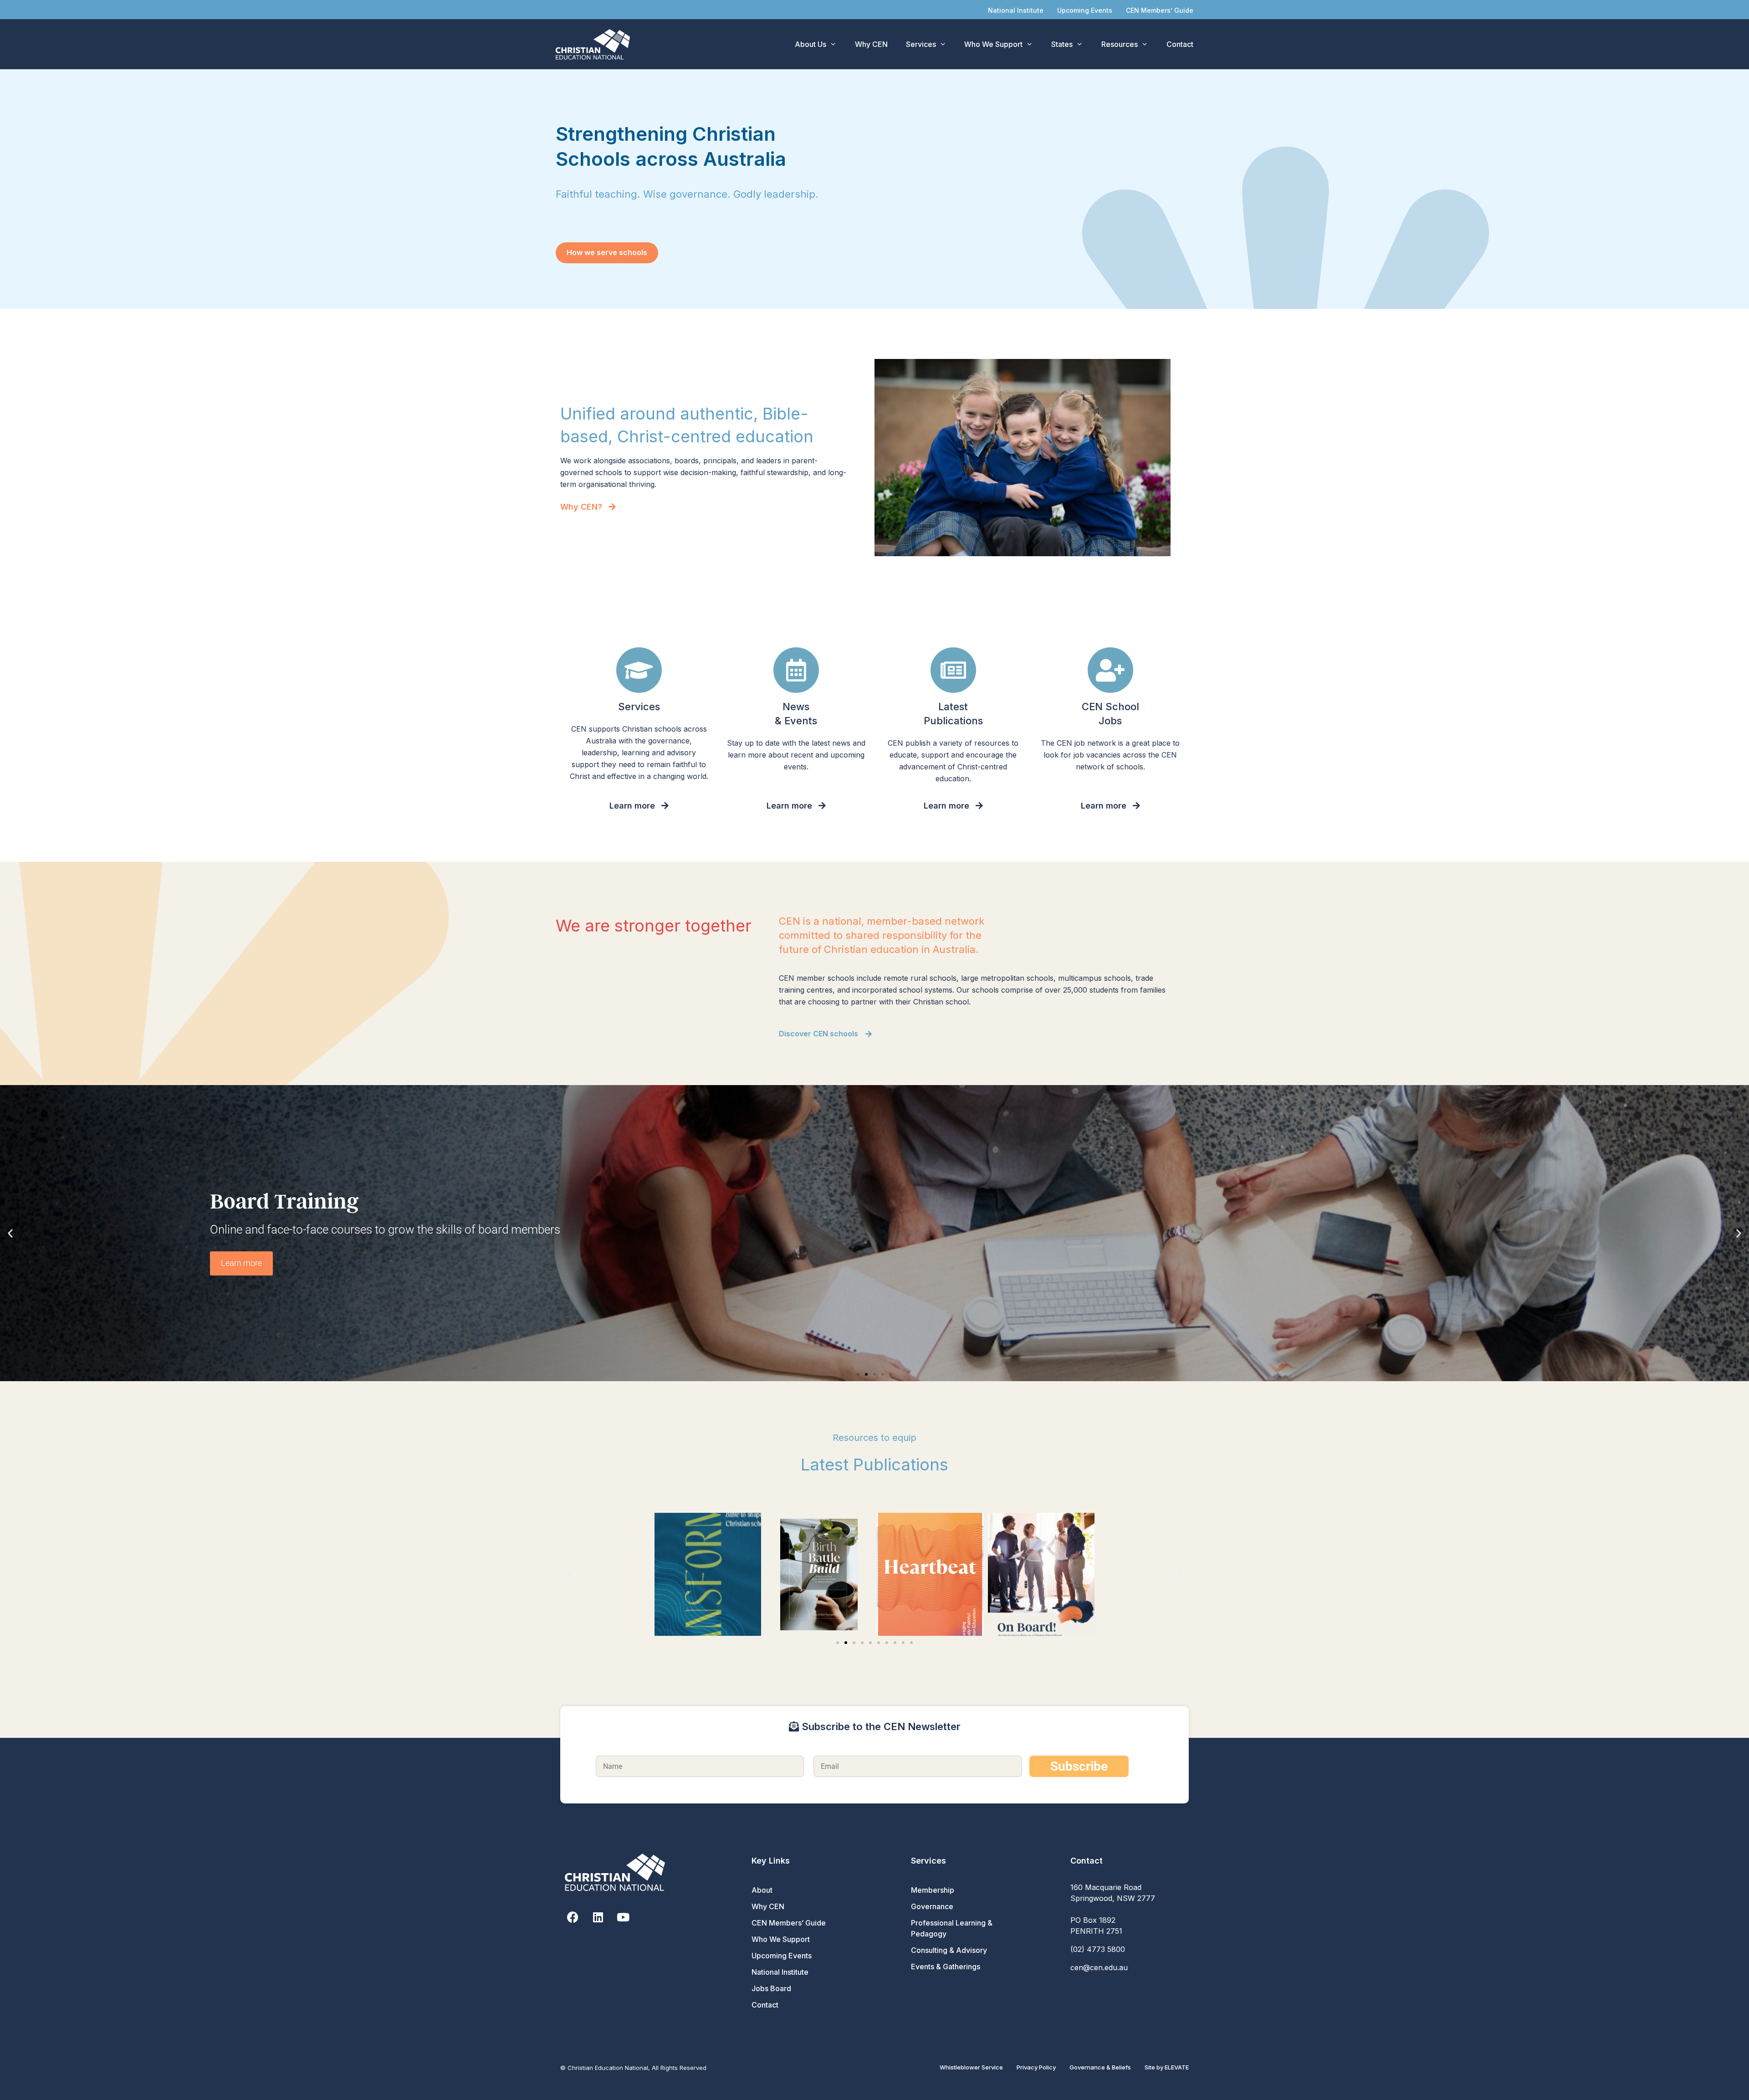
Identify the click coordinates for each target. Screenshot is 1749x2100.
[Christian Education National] (595, 44)
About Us (811, 44)
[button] (10, 1233)
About (762, 1890)
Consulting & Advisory (949, 1950)
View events (242, 1264)
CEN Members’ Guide (1160, 10)
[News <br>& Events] (796, 670)
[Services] (639, 670)
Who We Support (993, 44)
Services (921, 44)
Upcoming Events (1085, 10)
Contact (1180, 44)
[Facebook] (573, 1917)
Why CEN (871, 44)
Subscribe (1079, 1766)
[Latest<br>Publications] (953, 670)
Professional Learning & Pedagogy (952, 1928)
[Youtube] (623, 1917)
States (1062, 44)
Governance (932, 1906)
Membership (933, 1890)
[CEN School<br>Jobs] (1110, 670)
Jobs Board (771, 1988)
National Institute (1016, 10)
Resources (1120, 44)
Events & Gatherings (946, 1967)
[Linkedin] (598, 1917)
